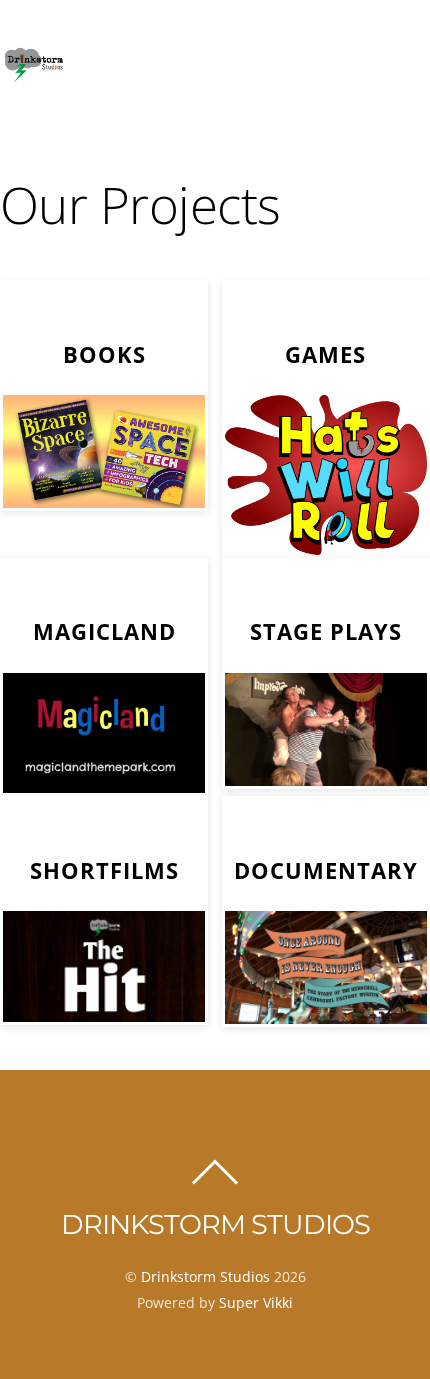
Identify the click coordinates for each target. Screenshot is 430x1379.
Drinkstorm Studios (205, 1276)
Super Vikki (256, 1302)
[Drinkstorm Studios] (33, 76)
